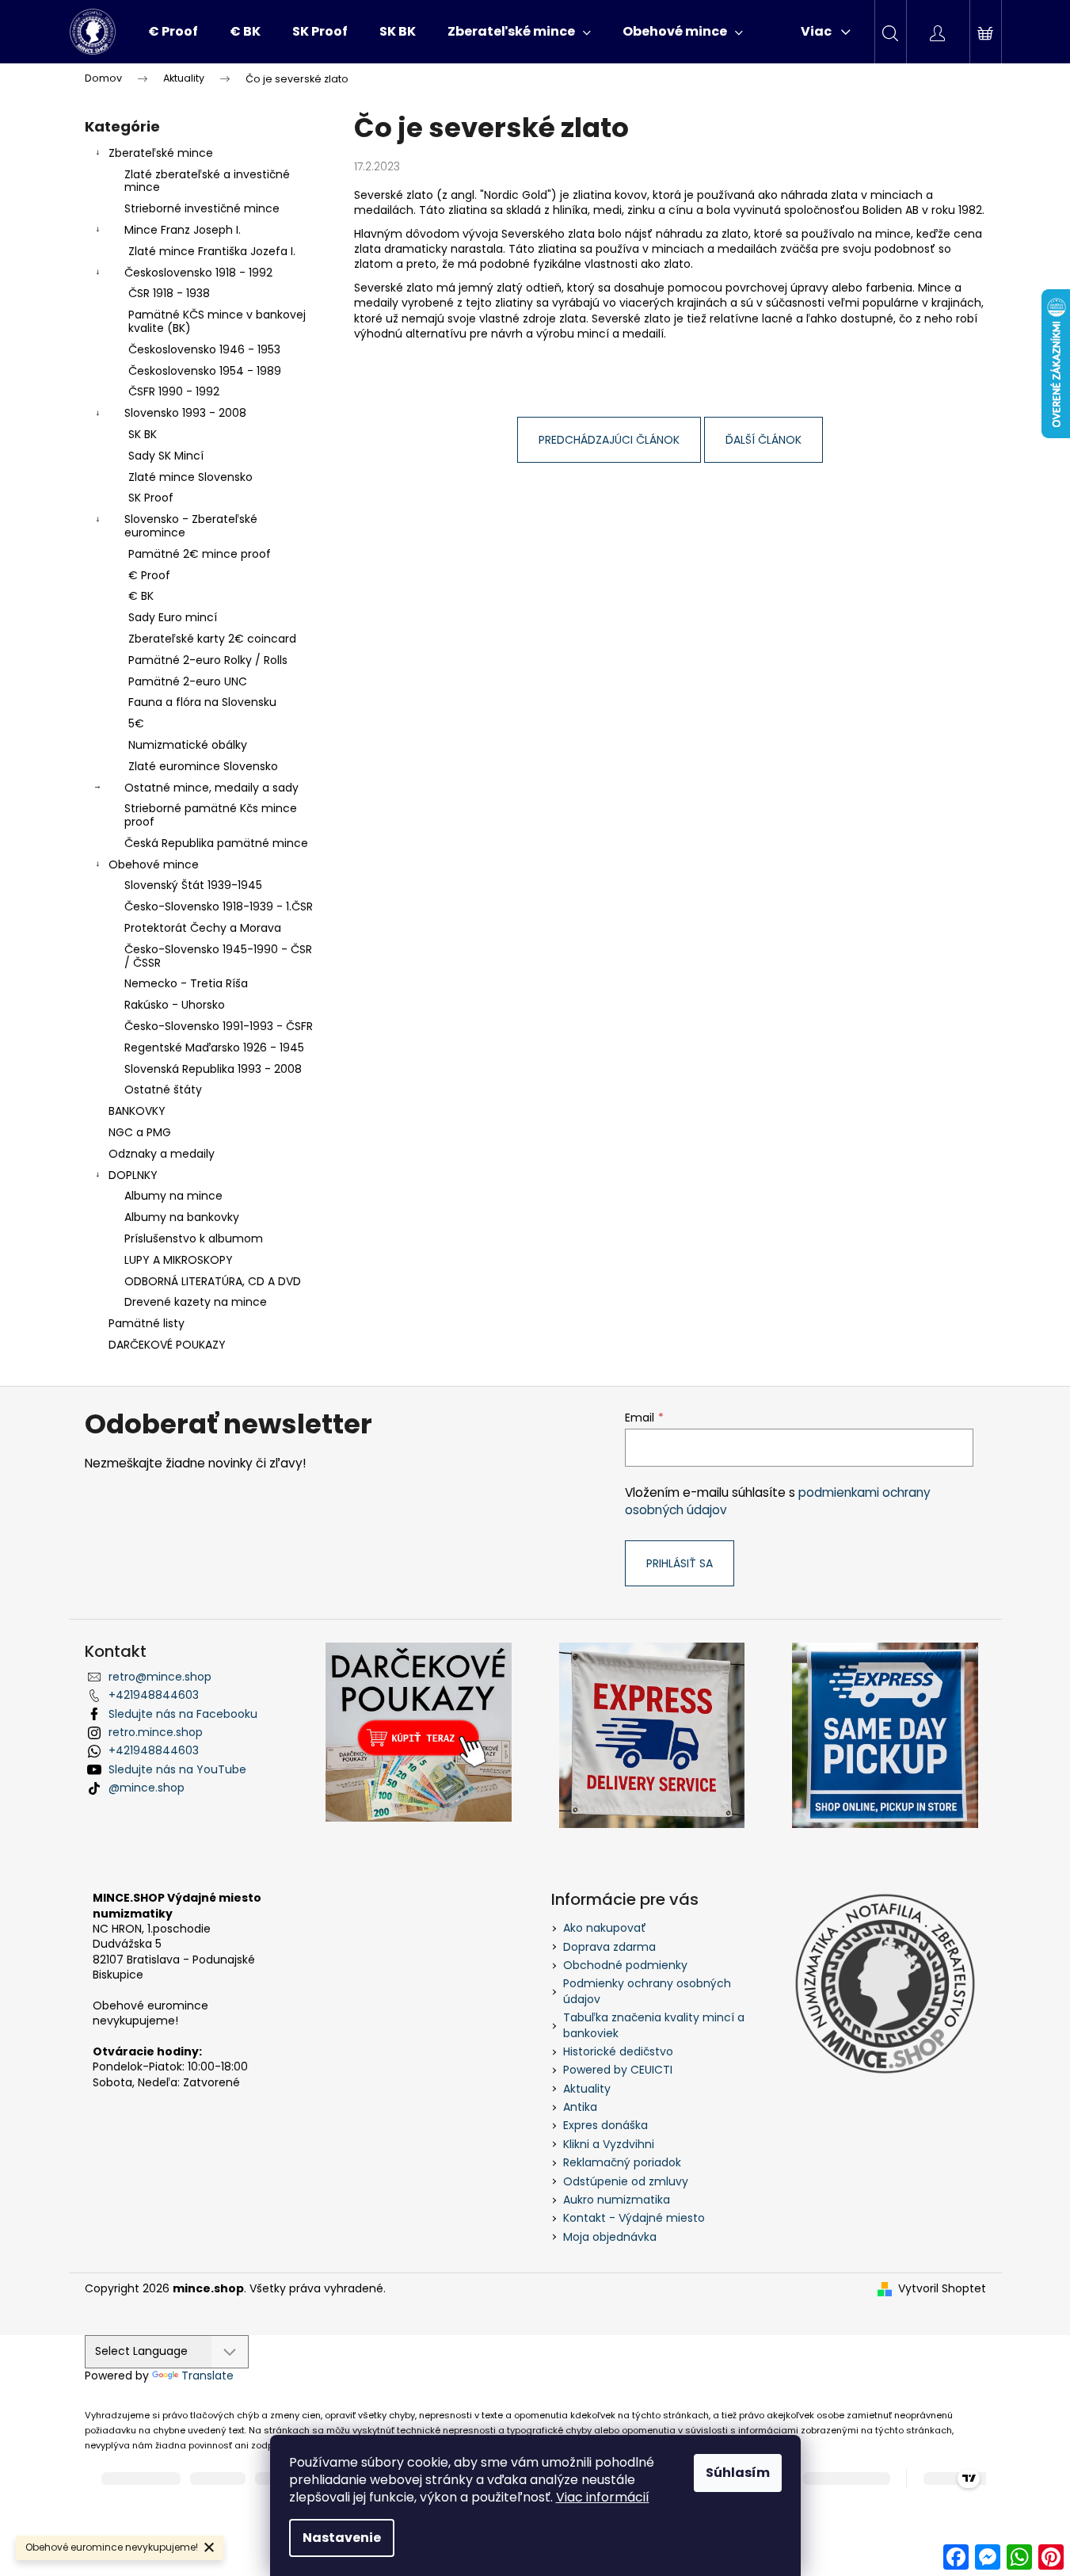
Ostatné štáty (163, 1090)
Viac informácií (603, 2497)
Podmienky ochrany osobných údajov (647, 1991)
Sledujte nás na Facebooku (183, 1714)
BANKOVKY (137, 1111)
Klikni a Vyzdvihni (609, 2144)
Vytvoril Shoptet (942, 2289)
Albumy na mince (173, 1196)
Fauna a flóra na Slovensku (202, 702)
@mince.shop (147, 1788)
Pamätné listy (147, 1323)
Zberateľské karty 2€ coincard (212, 639)
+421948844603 (154, 1695)
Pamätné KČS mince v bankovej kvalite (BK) (217, 321)
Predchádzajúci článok (609, 440)
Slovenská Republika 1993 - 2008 (213, 1069)
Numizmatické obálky (188, 745)
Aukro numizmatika (617, 2200)
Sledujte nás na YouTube (177, 1769)
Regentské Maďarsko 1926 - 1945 (214, 1048)
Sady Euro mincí (173, 617)
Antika (580, 2107)
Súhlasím (738, 2473)
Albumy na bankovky (182, 1217)
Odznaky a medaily (162, 1154)
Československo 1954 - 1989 (205, 371)
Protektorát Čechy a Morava (203, 928)
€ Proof (149, 575)
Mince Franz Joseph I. (183, 230)
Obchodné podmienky (625, 1965)
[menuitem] (173, 32)
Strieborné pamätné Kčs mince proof (211, 815)
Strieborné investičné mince (202, 208)
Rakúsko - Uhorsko (175, 1005)
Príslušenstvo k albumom (194, 1238)
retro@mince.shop (160, 1677)
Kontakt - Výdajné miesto (634, 2218)
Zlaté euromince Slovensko (203, 766)
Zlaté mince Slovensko (190, 477)
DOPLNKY (133, 1175)
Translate (208, 2376)
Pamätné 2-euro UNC (188, 681)
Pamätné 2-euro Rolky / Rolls (208, 660)
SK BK (143, 434)
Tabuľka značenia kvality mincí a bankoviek (654, 2025)
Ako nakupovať (605, 1928)
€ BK (141, 596)
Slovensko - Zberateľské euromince (191, 526)
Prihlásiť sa (680, 1563)
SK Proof (151, 498)
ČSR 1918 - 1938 (169, 293)
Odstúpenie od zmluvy (626, 2181)
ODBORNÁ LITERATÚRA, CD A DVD (213, 1281)
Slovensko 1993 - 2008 (185, 413)
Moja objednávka (610, 2237)
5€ (136, 723)
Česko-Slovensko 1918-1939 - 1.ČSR (219, 906)
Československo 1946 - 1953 (204, 349)
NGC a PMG (140, 1132)
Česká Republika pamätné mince (216, 843)
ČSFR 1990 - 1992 (174, 391)
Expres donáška (605, 2125)
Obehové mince (154, 864)
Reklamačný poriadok (622, 2162)
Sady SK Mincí (166, 456)
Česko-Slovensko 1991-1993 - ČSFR (219, 1026)
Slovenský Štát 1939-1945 (193, 885)
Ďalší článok (763, 440)
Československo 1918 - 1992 (198, 273)
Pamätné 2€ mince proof (200, 554)
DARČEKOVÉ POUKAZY (167, 1345)
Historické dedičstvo (618, 2051)
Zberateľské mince (161, 153)
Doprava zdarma (609, 1947)
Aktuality (587, 2089)
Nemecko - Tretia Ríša (186, 983)
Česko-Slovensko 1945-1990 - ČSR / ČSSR (218, 956)
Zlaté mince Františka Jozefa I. (212, 251)
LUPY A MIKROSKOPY (179, 1260)
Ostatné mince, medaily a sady (211, 788)
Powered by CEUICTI (618, 2070)
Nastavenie (342, 2538)
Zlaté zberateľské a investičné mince (207, 181)
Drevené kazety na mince (196, 1302)
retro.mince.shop (156, 1732)
